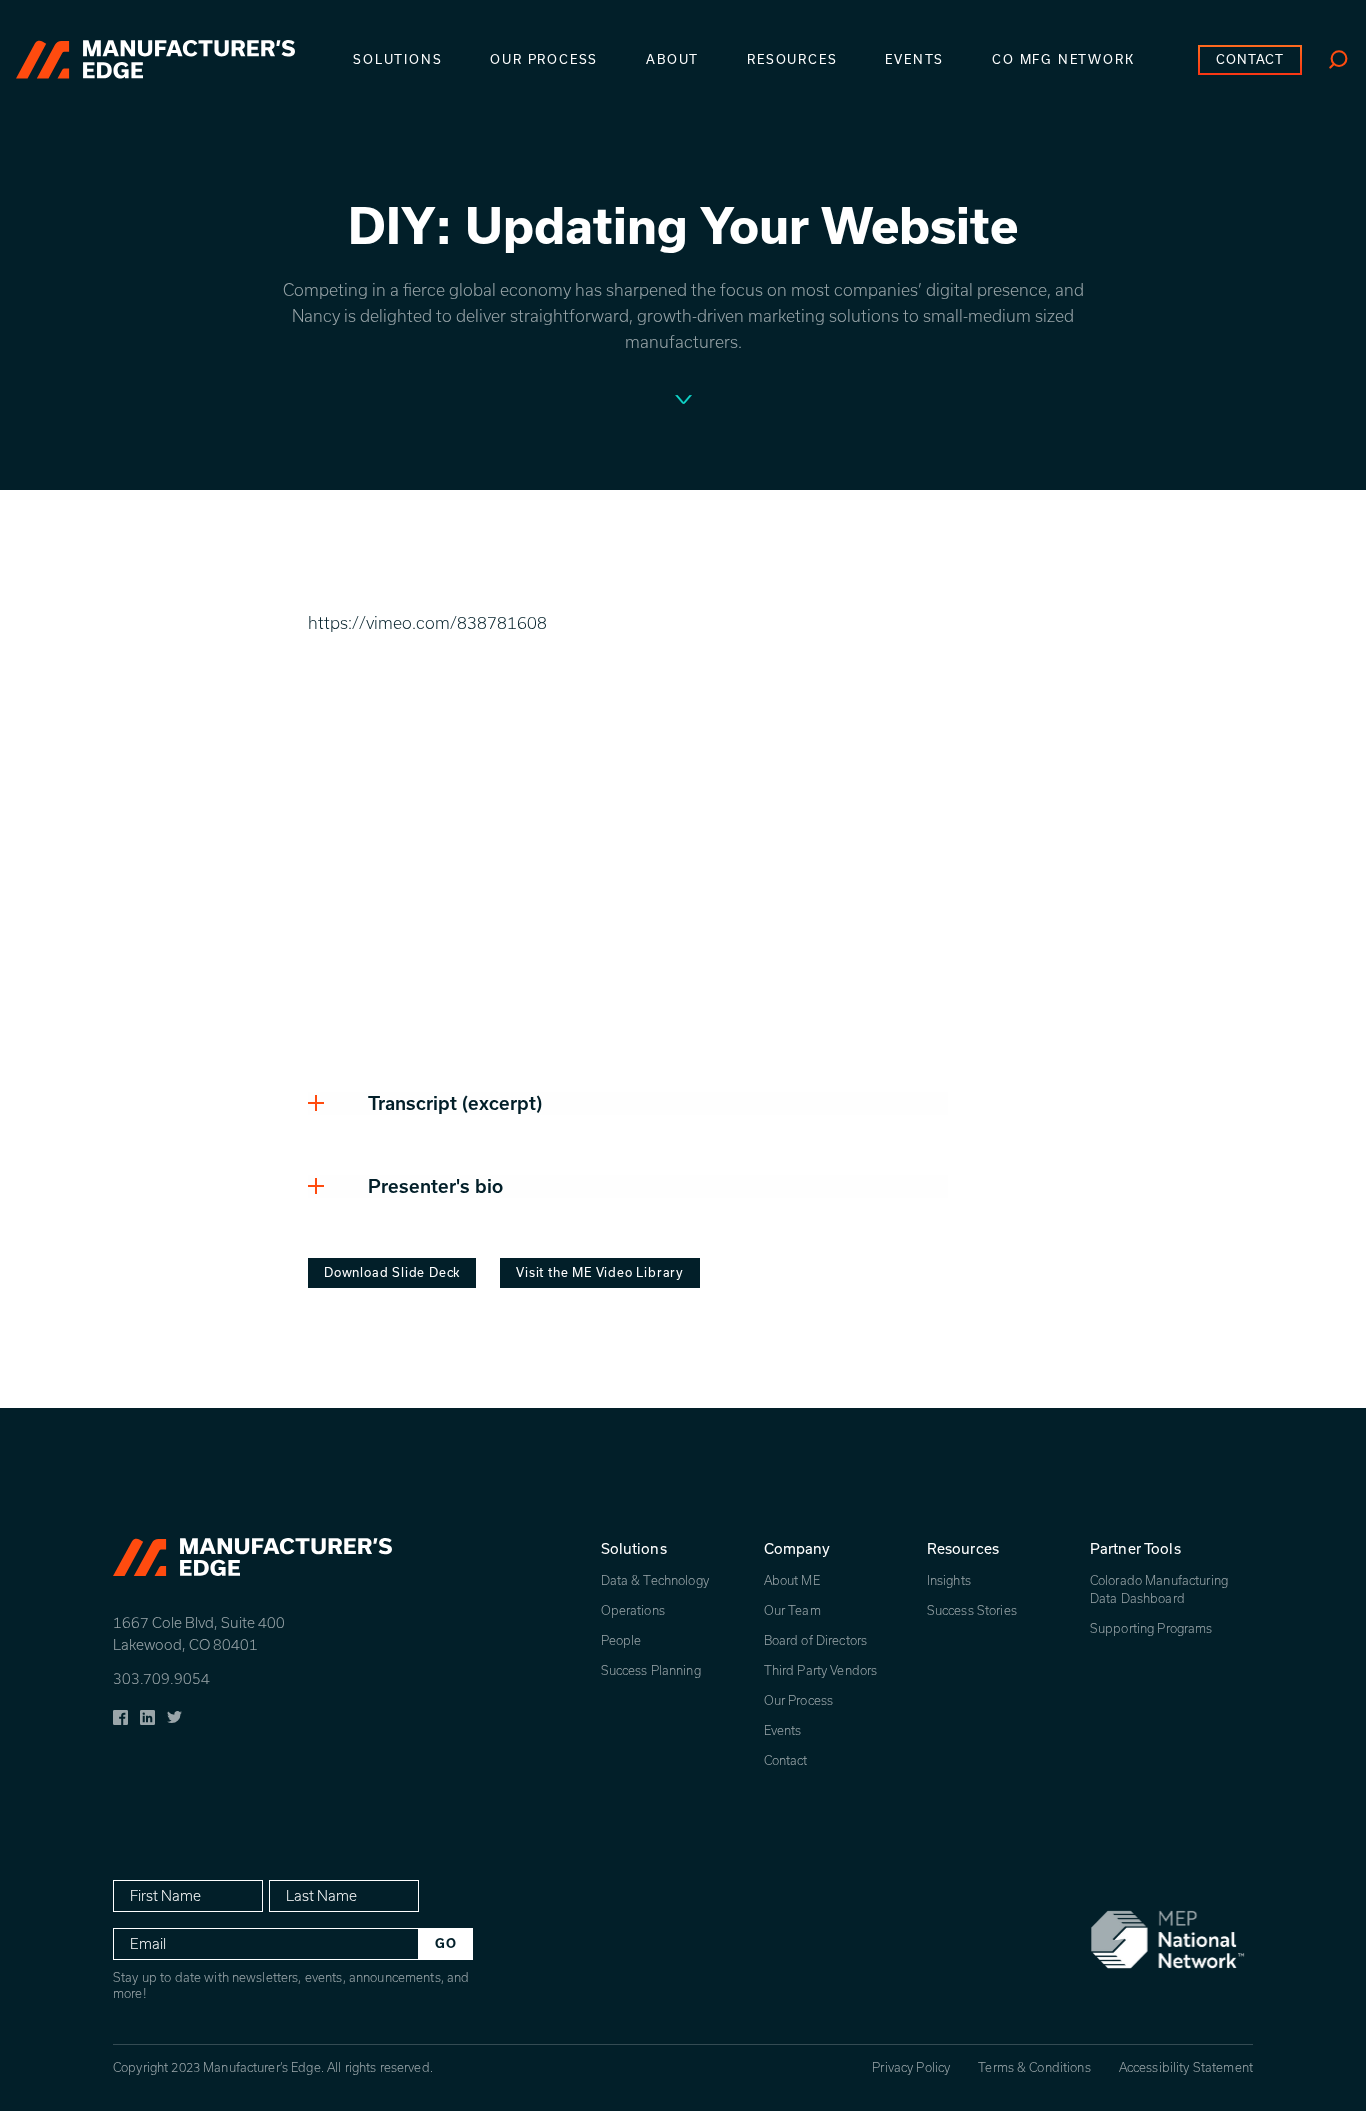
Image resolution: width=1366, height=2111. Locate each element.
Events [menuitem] (914, 59)
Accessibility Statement (1186, 2067)
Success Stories (972, 1610)
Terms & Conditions (1034, 2067)
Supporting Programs (1151, 1628)
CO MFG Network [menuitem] (1063, 59)
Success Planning (651, 1670)
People (621, 1640)
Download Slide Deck (392, 1272)
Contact (786, 1760)
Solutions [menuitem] (397, 59)
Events (783, 1730)
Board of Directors (816, 1640)
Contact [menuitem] (1250, 59)
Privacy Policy (911, 2067)
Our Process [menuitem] (544, 59)
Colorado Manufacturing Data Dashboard (1159, 1589)
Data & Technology (655, 1580)
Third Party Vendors (821, 1670)
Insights (949, 1580)
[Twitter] (174, 1715)
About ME (792, 1580)
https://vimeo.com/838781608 (427, 623)
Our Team (792, 1610)
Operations (633, 1610)
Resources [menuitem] (792, 59)
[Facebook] (120, 1715)
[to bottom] (683, 402)
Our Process (799, 1700)
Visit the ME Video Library (600, 1272)
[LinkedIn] (147, 1715)
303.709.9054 (161, 1679)
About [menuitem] (672, 59)
